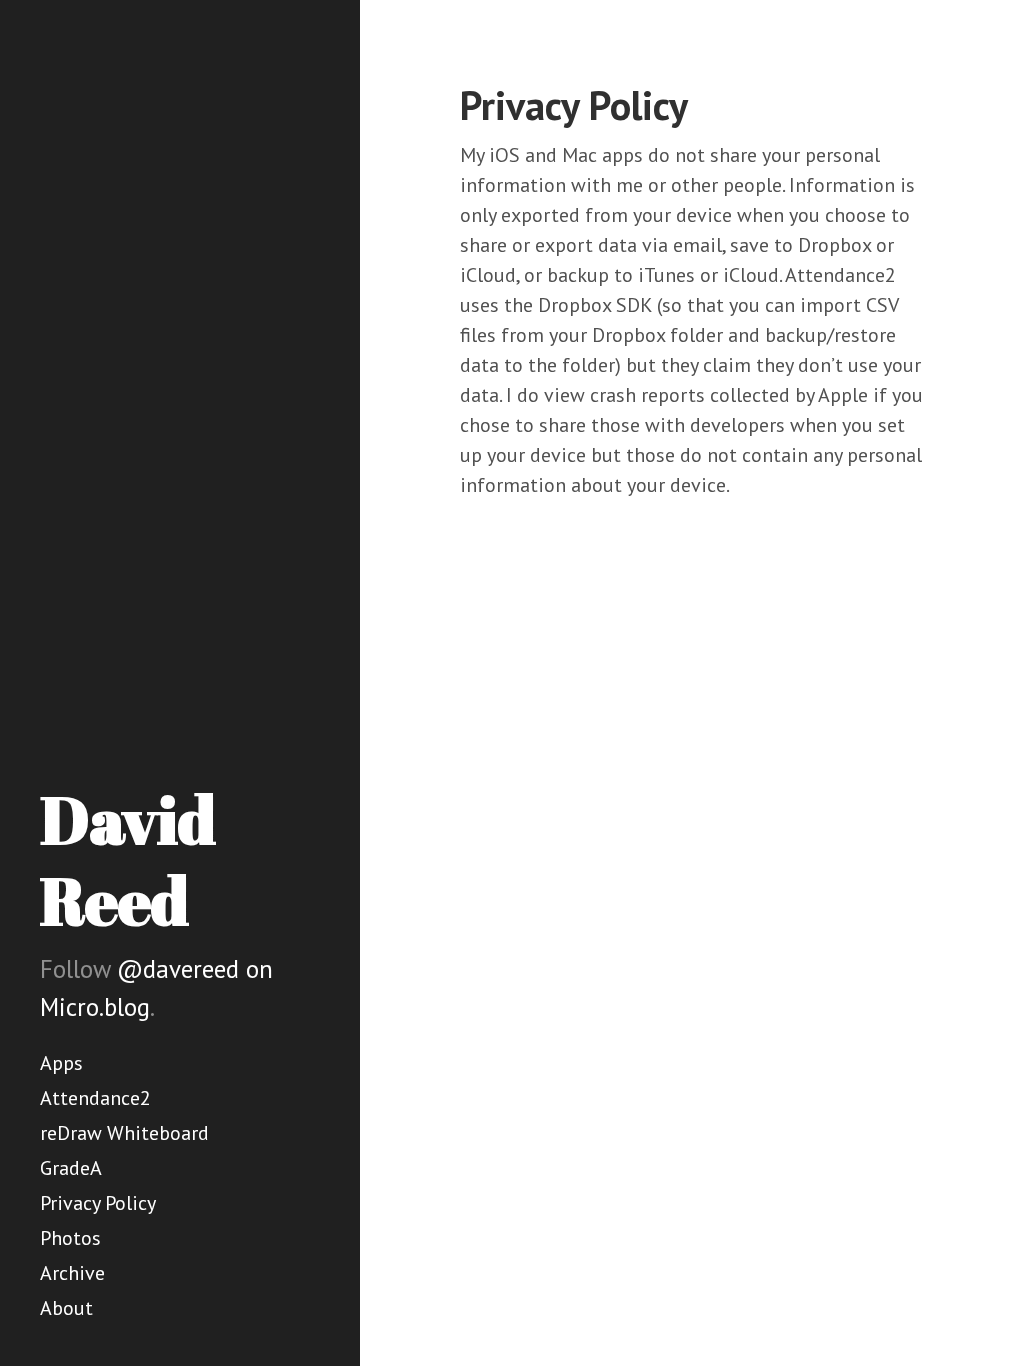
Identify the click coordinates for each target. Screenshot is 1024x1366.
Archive (72, 1273)
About (66, 1308)
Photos (70, 1238)
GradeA (71, 1168)
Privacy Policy (98, 1203)
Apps (61, 1063)
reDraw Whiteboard (124, 1133)
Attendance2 (95, 1098)
